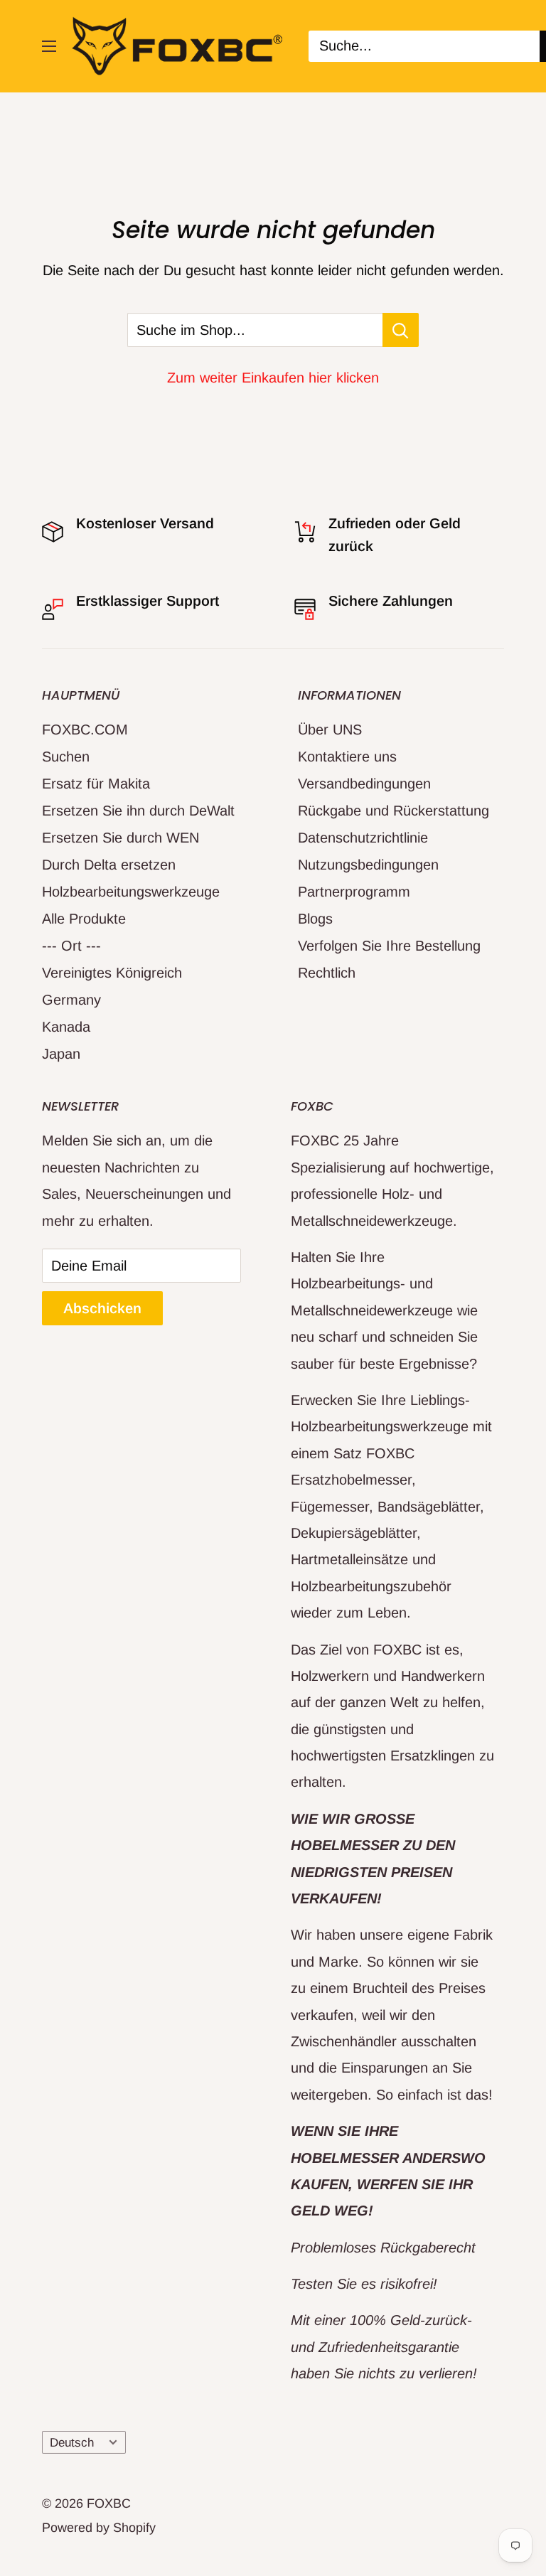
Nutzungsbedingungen (368, 865)
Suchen (66, 757)
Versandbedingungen (364, 784)
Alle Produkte (84, 919)
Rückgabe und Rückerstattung (394, 811)
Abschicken (102, 1308)
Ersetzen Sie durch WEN (121, 838)
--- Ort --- (71, 946)
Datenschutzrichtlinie (363, 838)
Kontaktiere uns (347, 757)
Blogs (315, 919)
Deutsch (72, 2443)
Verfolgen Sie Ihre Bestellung (389, 946)
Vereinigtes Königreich (112, 973)
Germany (71, 1000)
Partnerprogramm (354, 892)
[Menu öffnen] (49, 46)
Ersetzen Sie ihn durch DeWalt (138, 811)
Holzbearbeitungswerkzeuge (131, 892)
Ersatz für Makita (96, 784)
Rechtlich (327, 973)
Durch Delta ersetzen (109, 865)
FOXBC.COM (85, 729)
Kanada (66, 1027)
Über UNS (330, 729)
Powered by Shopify (99, 2528)
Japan (61, 1054)
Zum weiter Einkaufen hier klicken (273, 378)
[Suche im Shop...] (401, 330)
